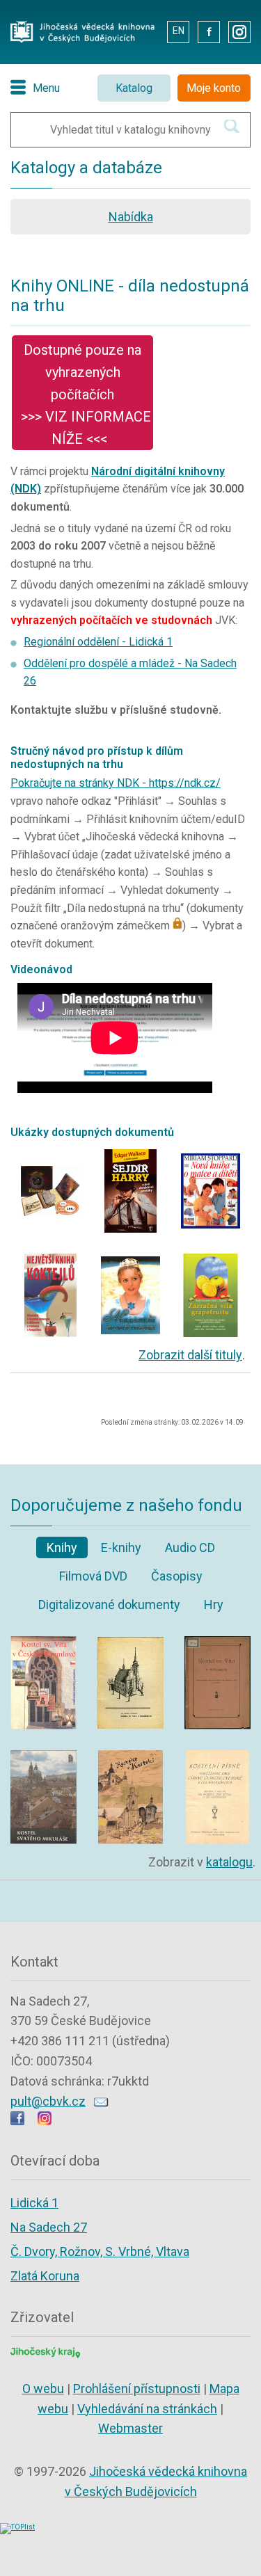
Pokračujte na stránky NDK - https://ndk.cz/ (116, 783)
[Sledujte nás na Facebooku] (17, 2121)
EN (179, 31)
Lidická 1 (34, 2203)
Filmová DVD (93, 1576)
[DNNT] (50, 1153)
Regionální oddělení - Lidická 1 (98, 642)
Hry (214, 1605)
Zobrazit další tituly (190, 1355)
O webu (43, 2389)
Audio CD (190, 1547)
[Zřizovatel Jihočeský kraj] (45, 2351)
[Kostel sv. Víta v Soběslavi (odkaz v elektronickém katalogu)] (217, 1640)
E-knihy (121, 1547)
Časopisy (177, 1576)
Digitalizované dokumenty (109, 1605)
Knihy (62, 1547)
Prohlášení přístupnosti (137, 2389)
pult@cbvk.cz (48, 2101)
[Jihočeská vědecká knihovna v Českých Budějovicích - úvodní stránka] (82, 25)
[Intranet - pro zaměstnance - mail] (146, 31)
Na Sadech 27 (49, 2227)
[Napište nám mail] (101, 2101)
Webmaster (130, 2428)
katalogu (229, 1862)
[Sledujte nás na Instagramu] (45, 2121)
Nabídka (131, 217)
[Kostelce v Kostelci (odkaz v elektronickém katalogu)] (130, 1754)
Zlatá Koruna (45, 2276)
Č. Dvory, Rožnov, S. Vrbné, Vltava (100, 2251)
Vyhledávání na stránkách (147, 2409)
